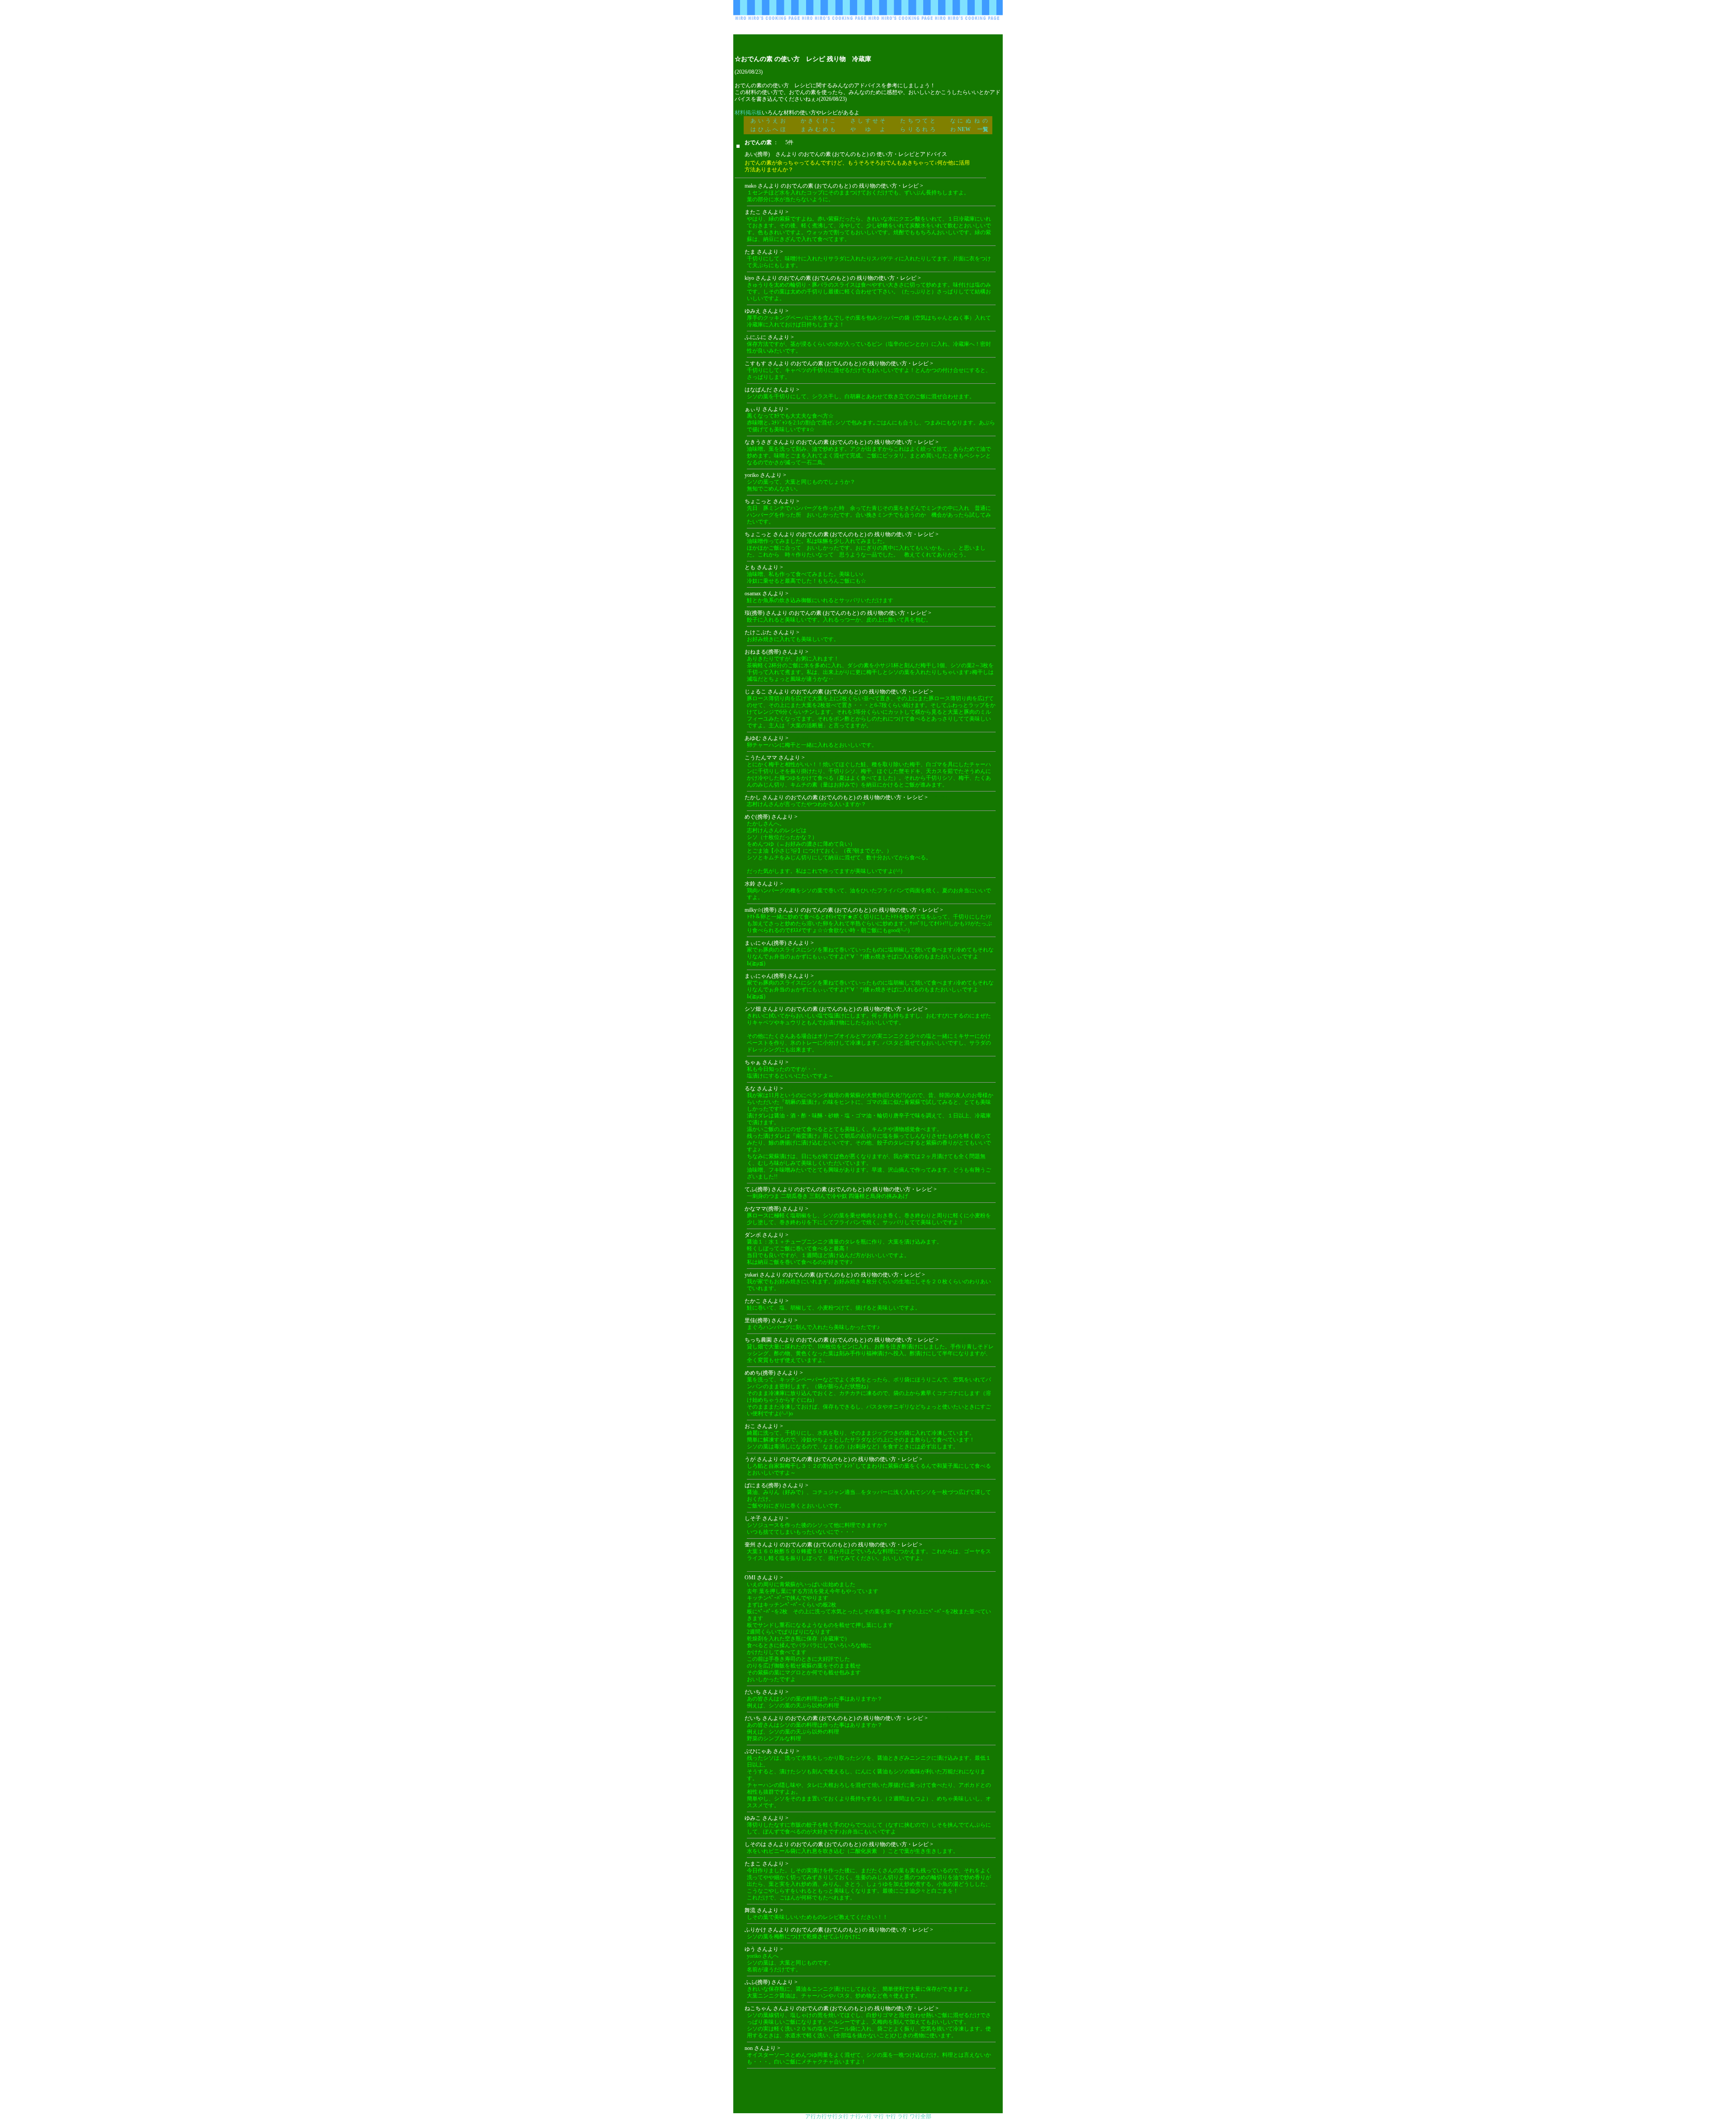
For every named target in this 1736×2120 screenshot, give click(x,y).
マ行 (878, 2116)
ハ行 (866, 2116)
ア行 (811, 2116)
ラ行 (903, 2116)
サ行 (832, 2116)
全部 (926, 2116)
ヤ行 (891, 2116)
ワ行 (915, 2116)
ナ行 (855, 2116)
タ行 (843, 2116)
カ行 (821, 2116)
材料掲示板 (748, 113)
